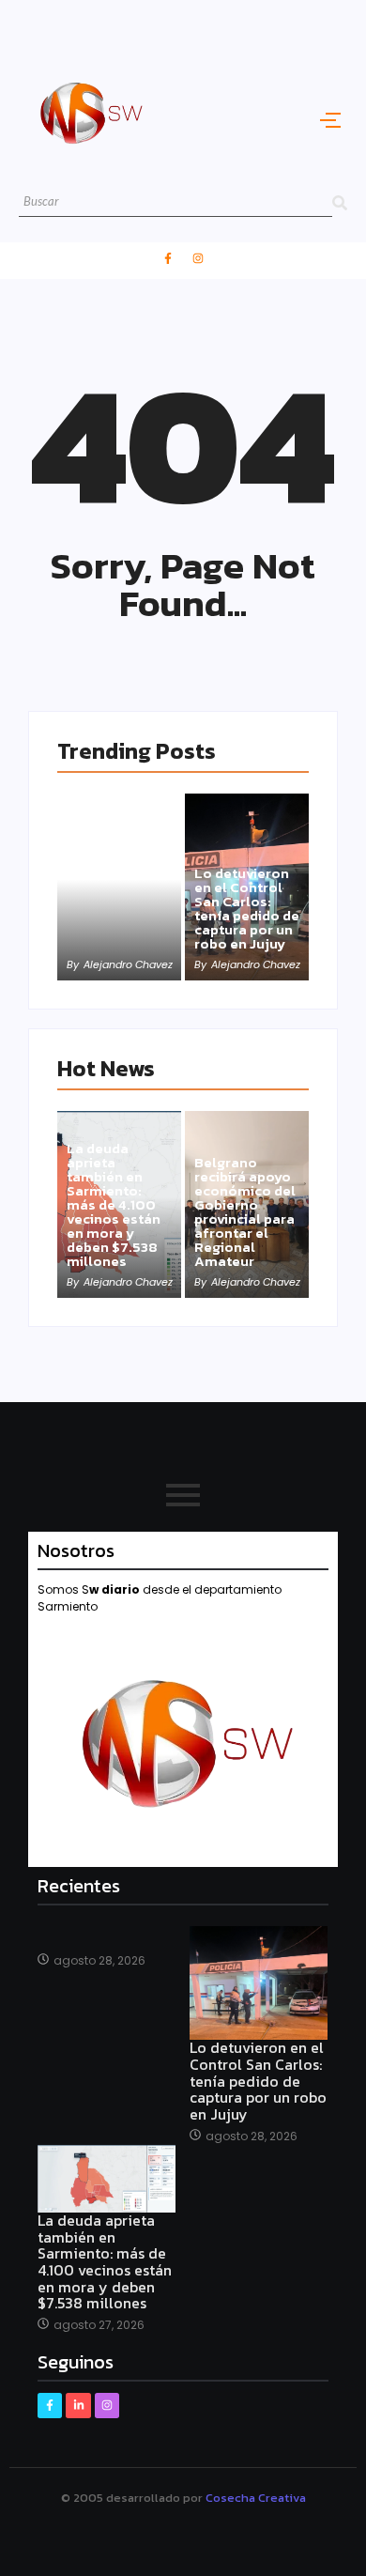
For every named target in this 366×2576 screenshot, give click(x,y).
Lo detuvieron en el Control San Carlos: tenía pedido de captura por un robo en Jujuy (247, 908)
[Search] (340, 202)
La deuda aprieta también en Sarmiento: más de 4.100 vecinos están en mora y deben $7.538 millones (114, 1204)
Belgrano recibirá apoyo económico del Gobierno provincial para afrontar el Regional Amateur (245, 1211)
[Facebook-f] (168, 258)
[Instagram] (198, 258)
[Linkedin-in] (78, 2405)
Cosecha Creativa (256, 2498)
